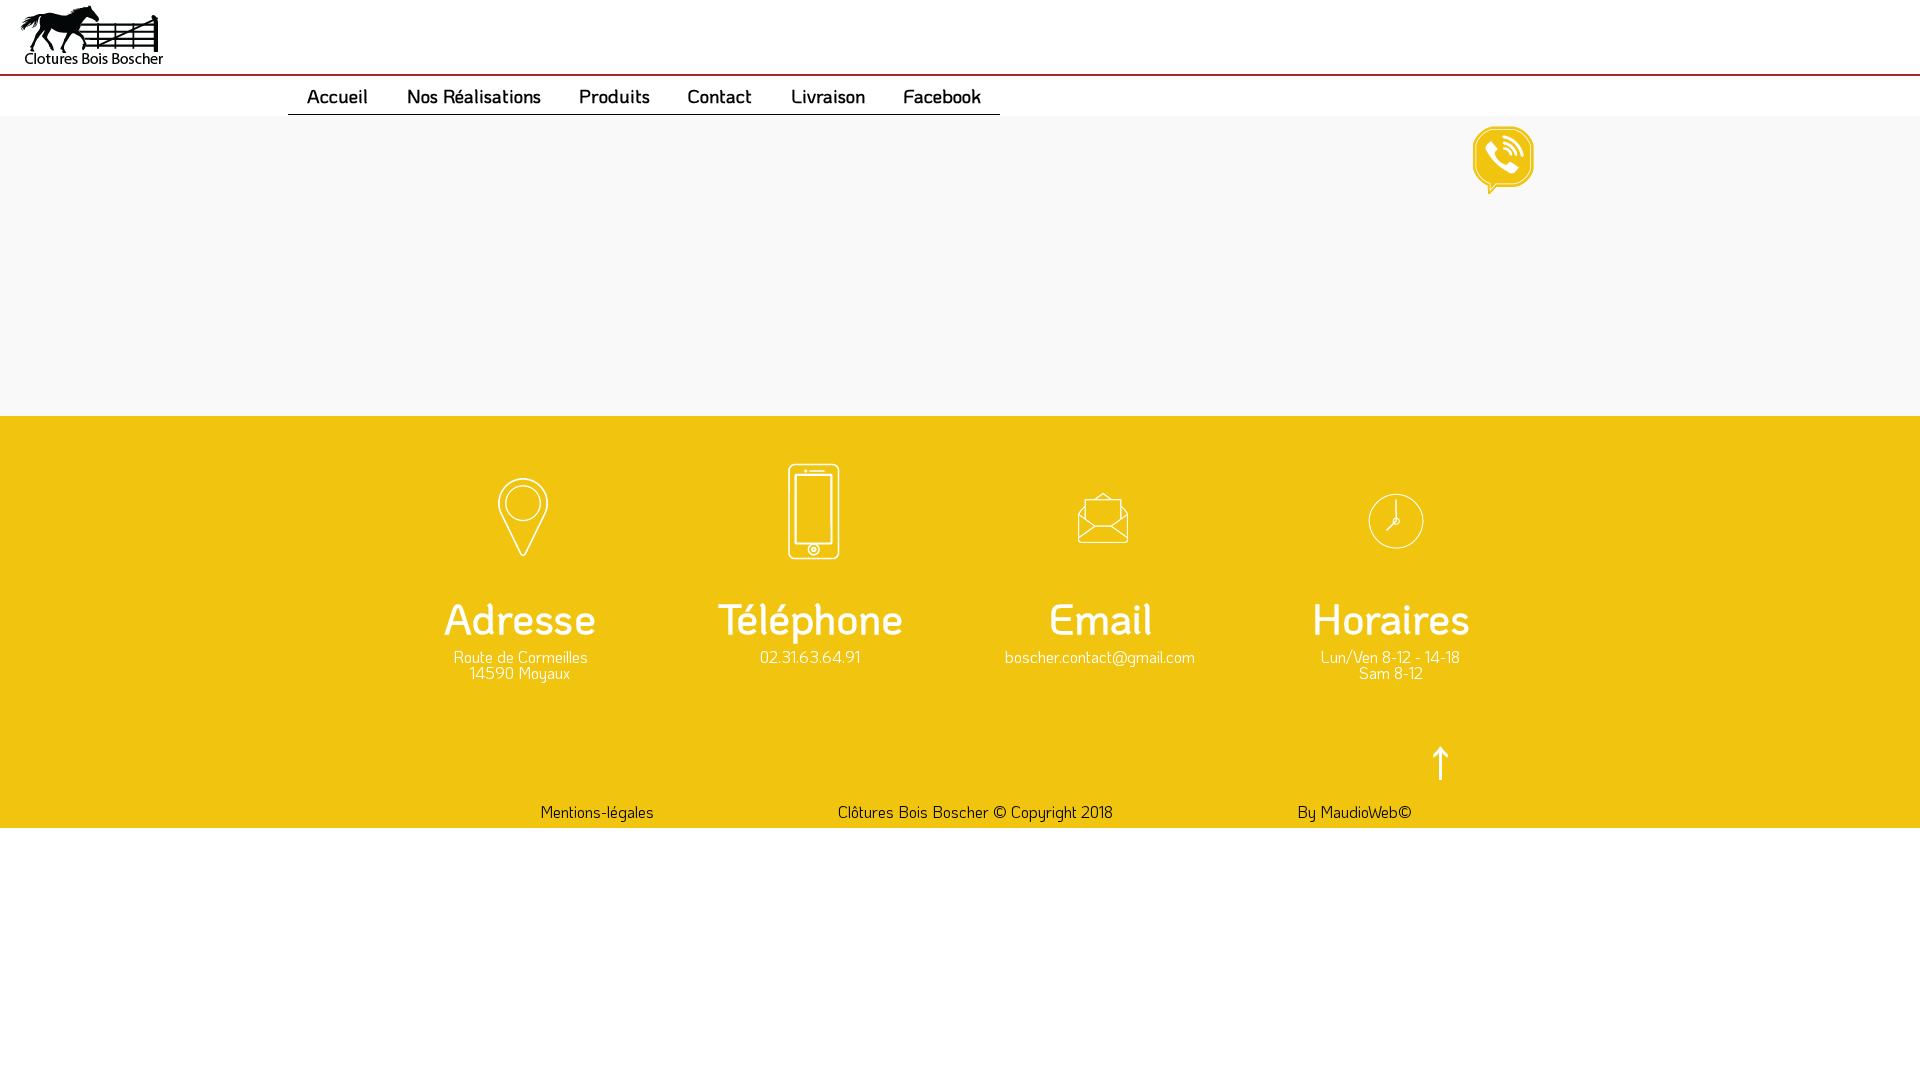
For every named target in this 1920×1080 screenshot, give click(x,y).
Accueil (337, 95)
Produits (614, 95)
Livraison (828, 95)
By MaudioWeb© (1354, 811)
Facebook (942, 95)
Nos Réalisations (474, 95)
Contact (720, 95)
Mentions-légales (597, 811)
